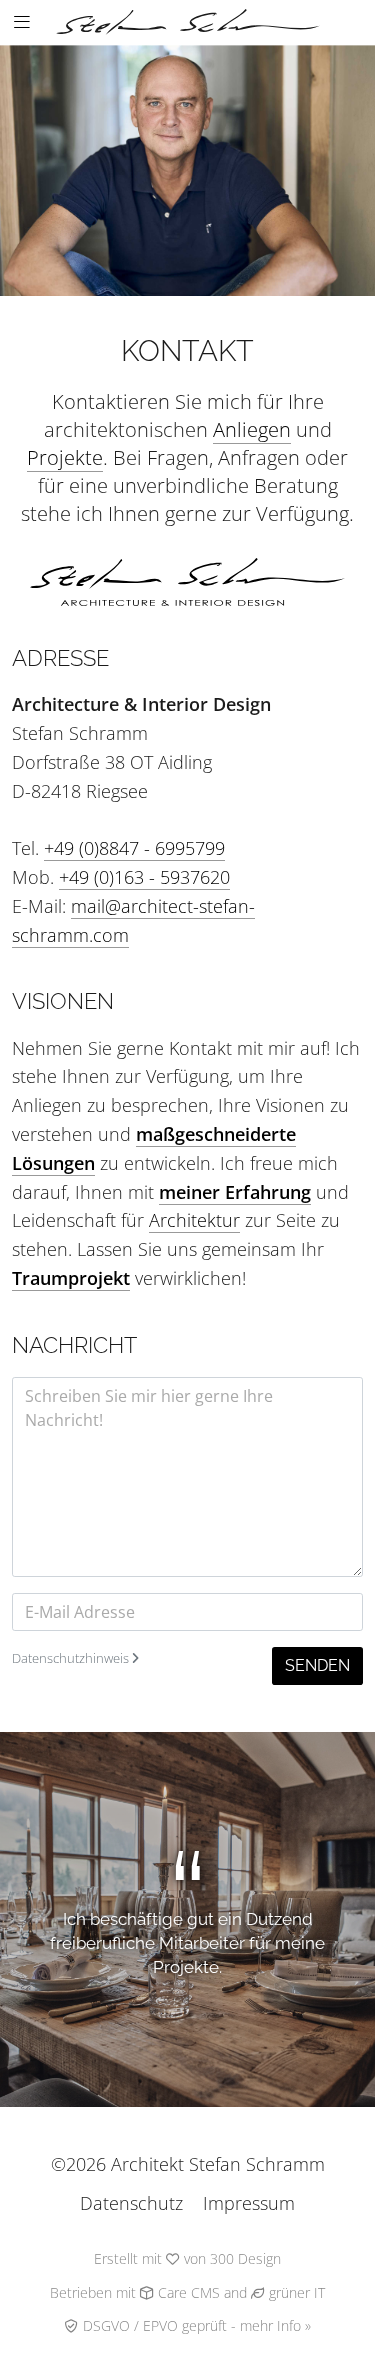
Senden (317, 1665)
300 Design (245, 2259)
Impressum (249, 2203)
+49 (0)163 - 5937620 (144, 877)
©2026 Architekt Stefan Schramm (188, 2164)
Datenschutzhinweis (72, 1658)
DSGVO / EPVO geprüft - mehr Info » (195, 2326)
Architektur (194, 1220)
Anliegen (252, 429)
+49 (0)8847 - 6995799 (134, 848)
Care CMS (187, 2293)
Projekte (65, 457)
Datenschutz (131, 2203)
